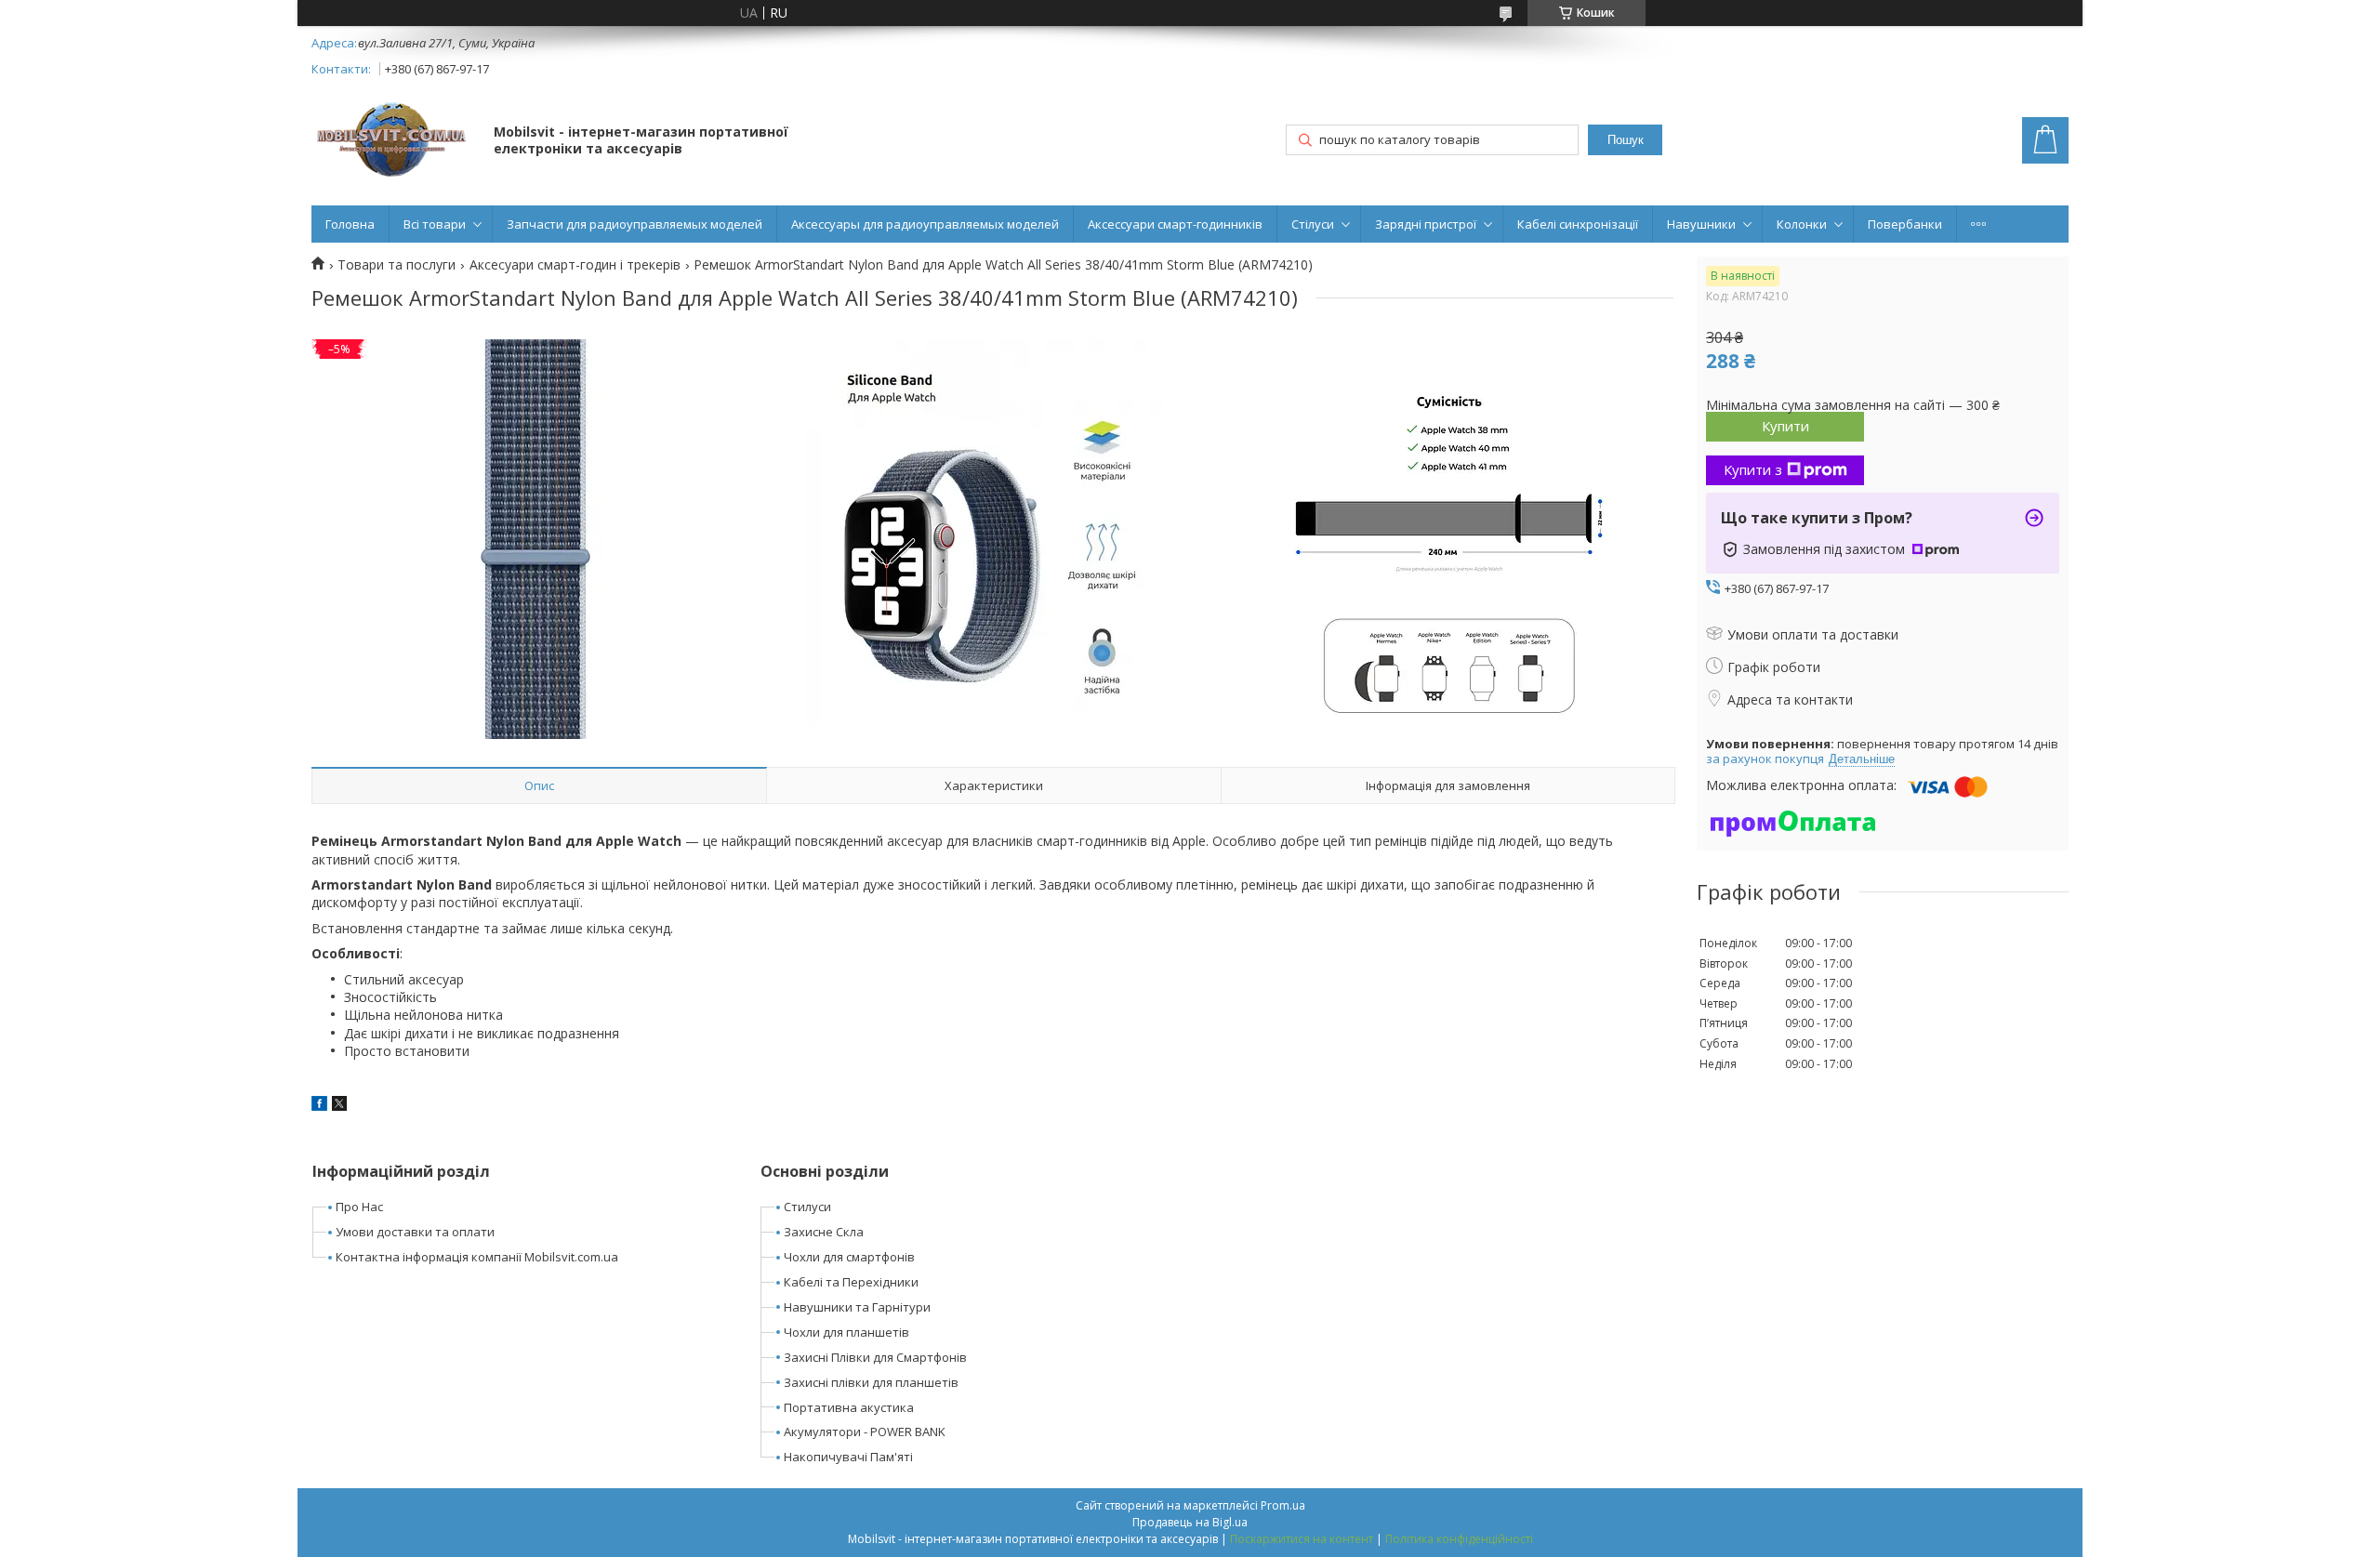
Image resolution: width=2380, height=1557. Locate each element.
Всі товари (435, 224)
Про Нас (359, 1207)
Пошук (1626, 140)
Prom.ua (1283, 1505)
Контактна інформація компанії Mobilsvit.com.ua (477, 1257)
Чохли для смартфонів (849, 1257)
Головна (350, 224)
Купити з (1753, 469)
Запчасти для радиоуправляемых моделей (635, 224)
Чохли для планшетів (846, 1332)
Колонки (1802, 224)
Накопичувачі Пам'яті (848, 1457)
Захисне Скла (824, 1232)
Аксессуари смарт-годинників (1175, 224)
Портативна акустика (849, 1407)
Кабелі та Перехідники (851, 1282)
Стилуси (807, 1207)
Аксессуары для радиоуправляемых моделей (925, 224)
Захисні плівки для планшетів (871, 1382)
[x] (339, 1106)
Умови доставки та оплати (415, 1232)
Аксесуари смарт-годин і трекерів (575, 265)
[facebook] (319, 1106)
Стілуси (1313, 224)
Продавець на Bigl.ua (1190, 1522)
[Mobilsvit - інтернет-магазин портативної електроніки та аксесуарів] (394, 142)
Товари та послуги (397, 265)
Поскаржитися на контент (1302, 1539)
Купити (1785, 426)
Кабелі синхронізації (1578, 224)
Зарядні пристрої (1426, 224)
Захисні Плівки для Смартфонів (875, 1357)
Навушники (1701, 224)
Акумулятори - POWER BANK (865, 1432)
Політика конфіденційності (1459, 1539)
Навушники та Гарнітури (857, 1307)
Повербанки (1905, 224)
